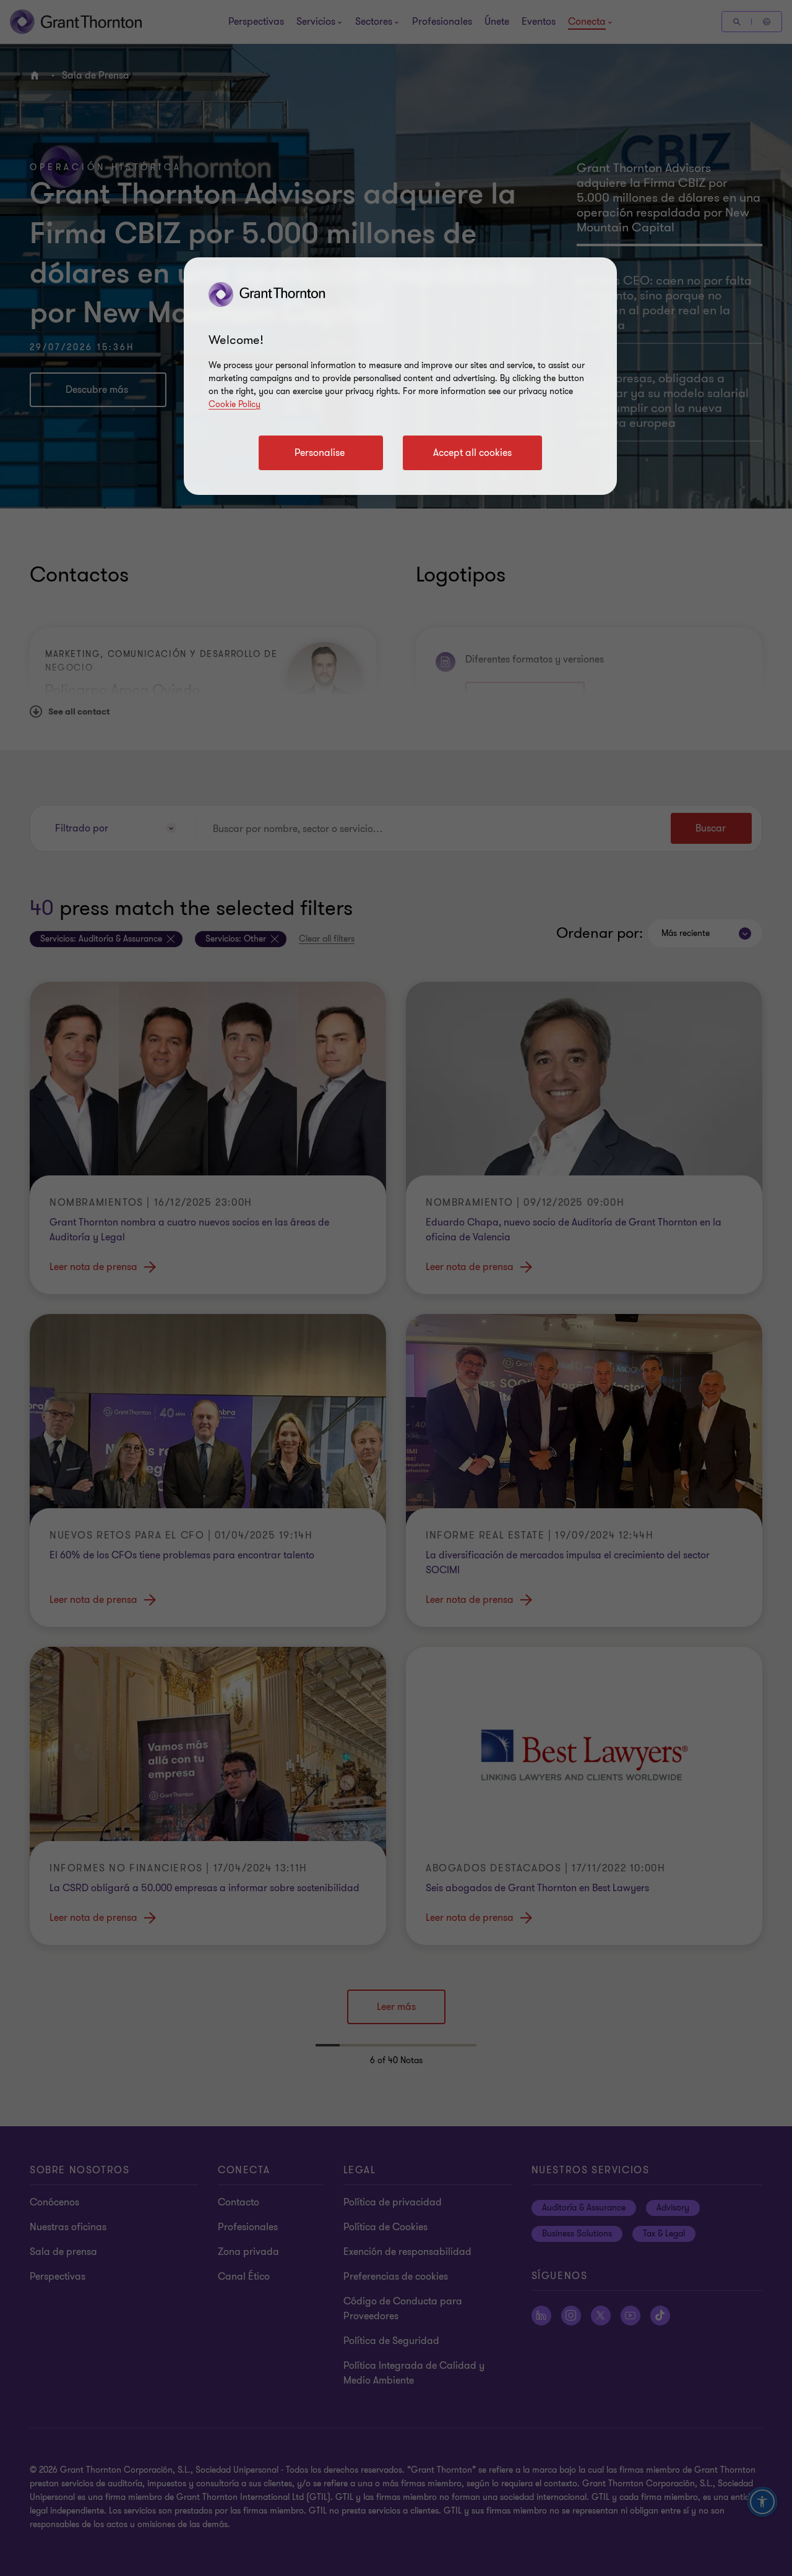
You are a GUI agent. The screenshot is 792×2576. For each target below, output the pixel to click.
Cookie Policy (235, 404)
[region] (400, 376)
